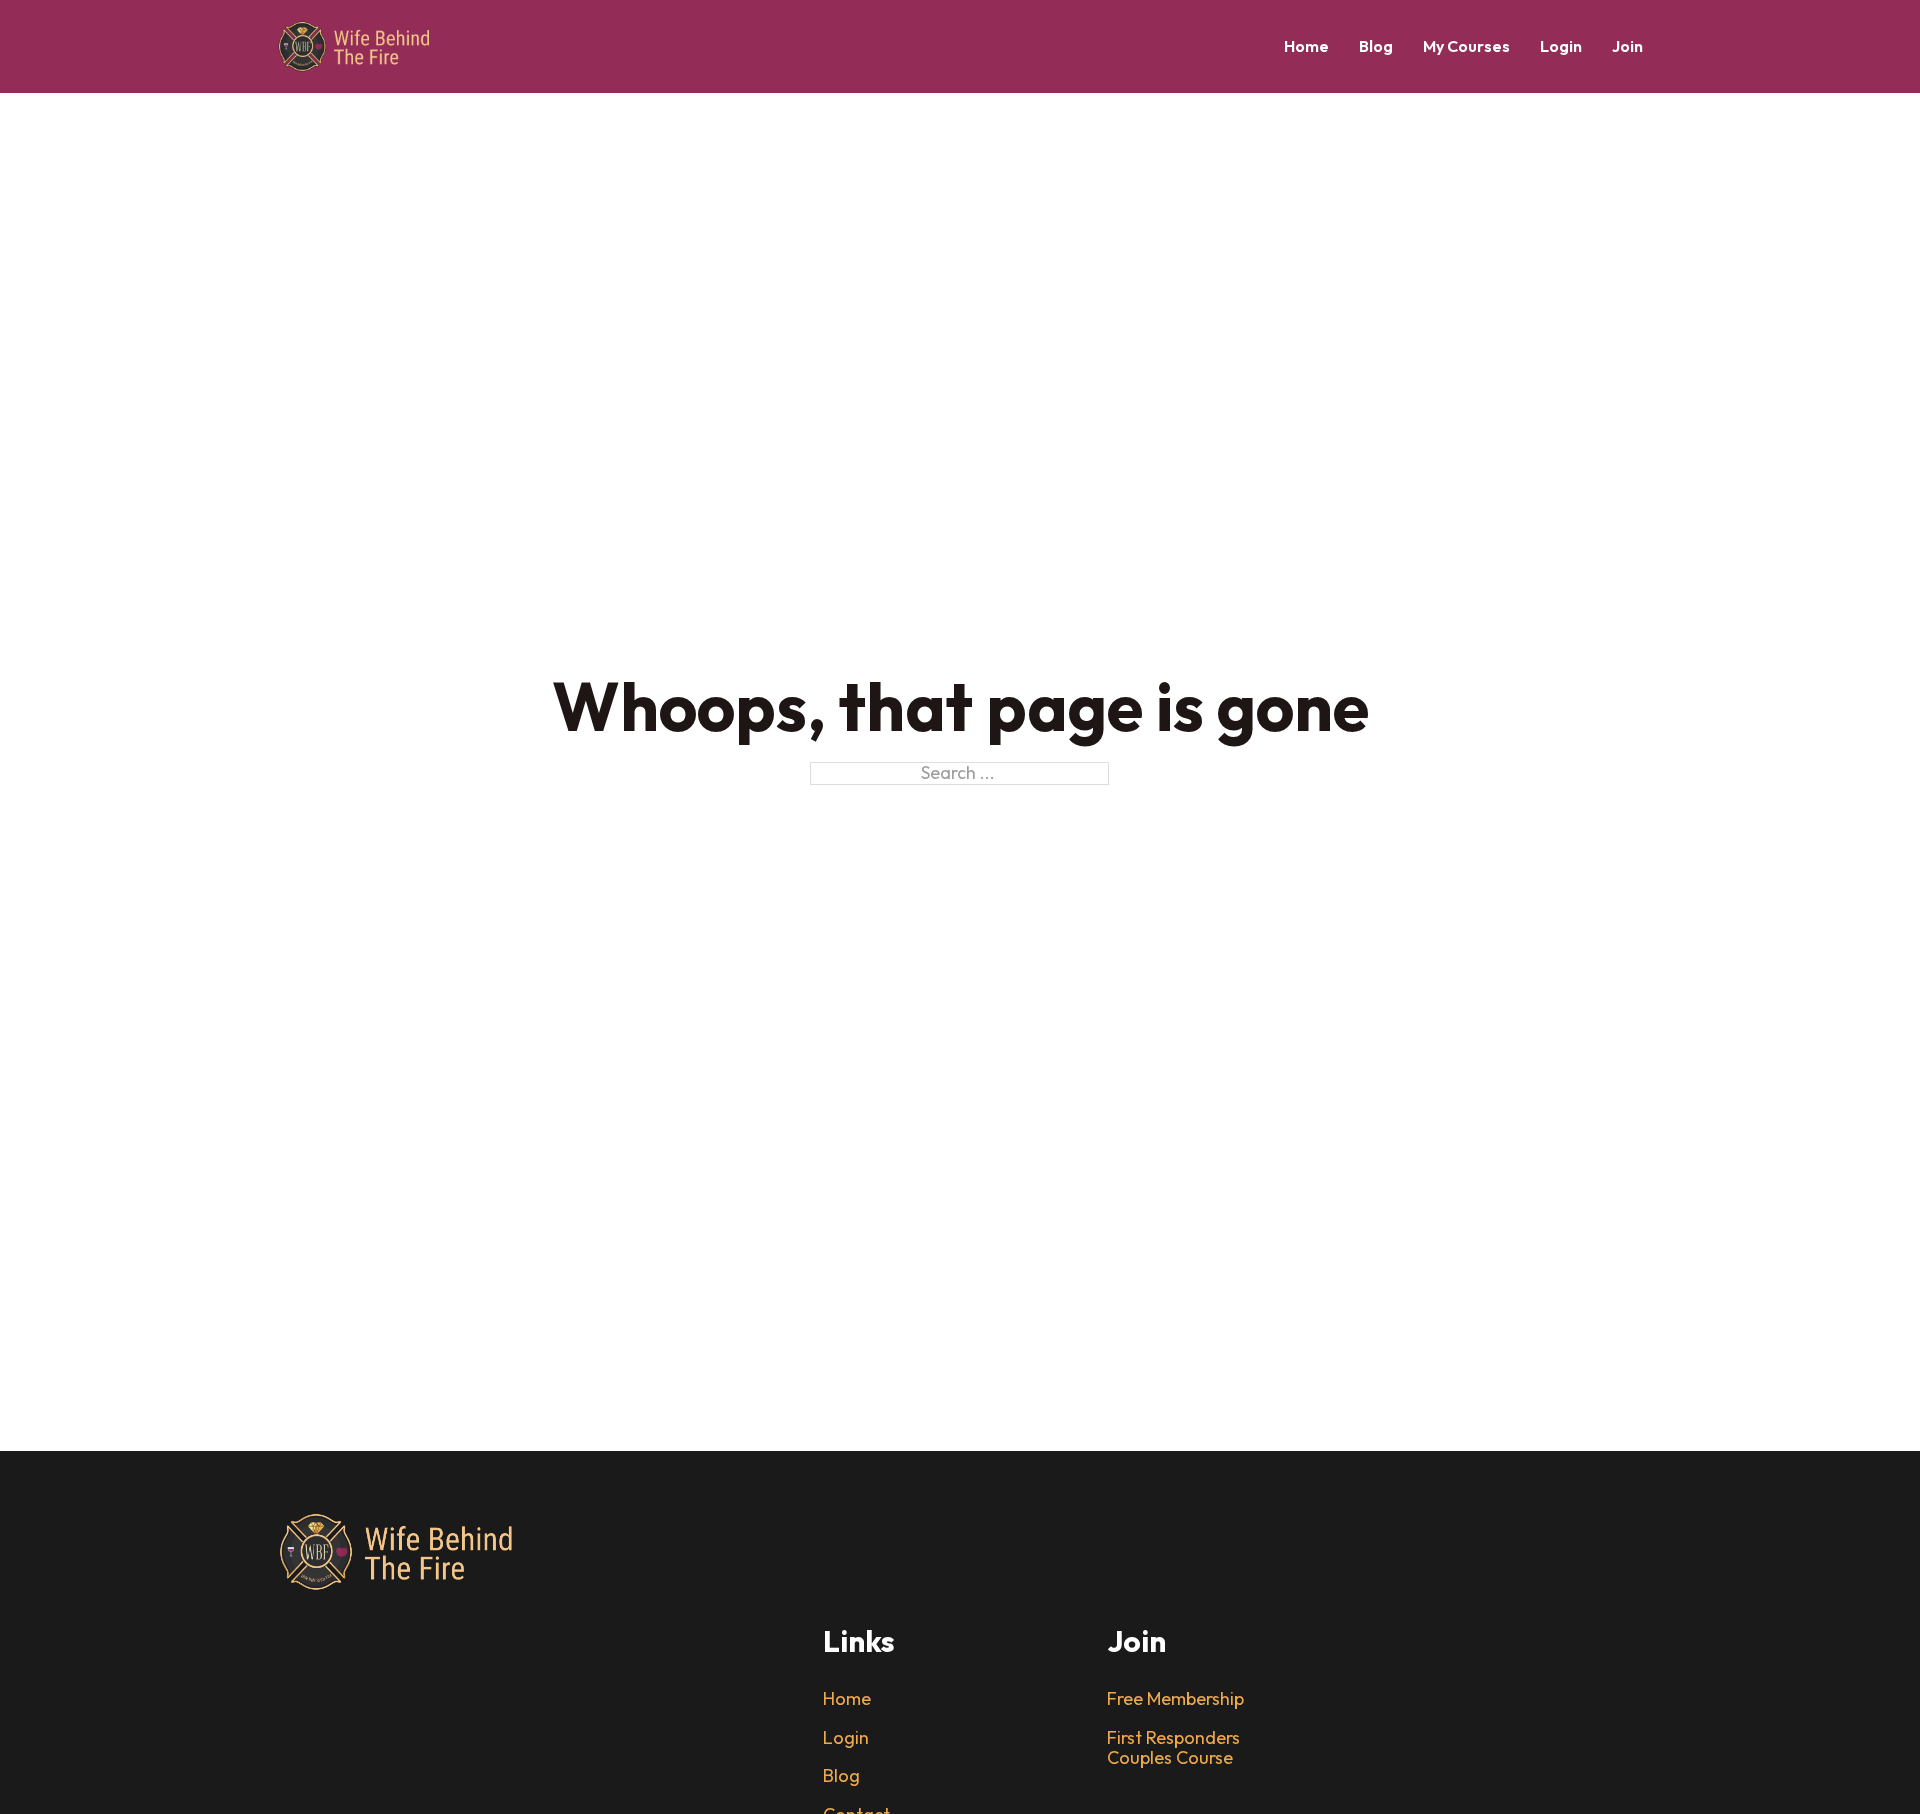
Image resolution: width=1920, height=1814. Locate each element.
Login (1561, 46)
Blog (1376, 46)
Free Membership (1175, 1699)
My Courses (1466, 46)
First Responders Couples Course (1173, 1748)
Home (1306, 46)
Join (1627, 46)
